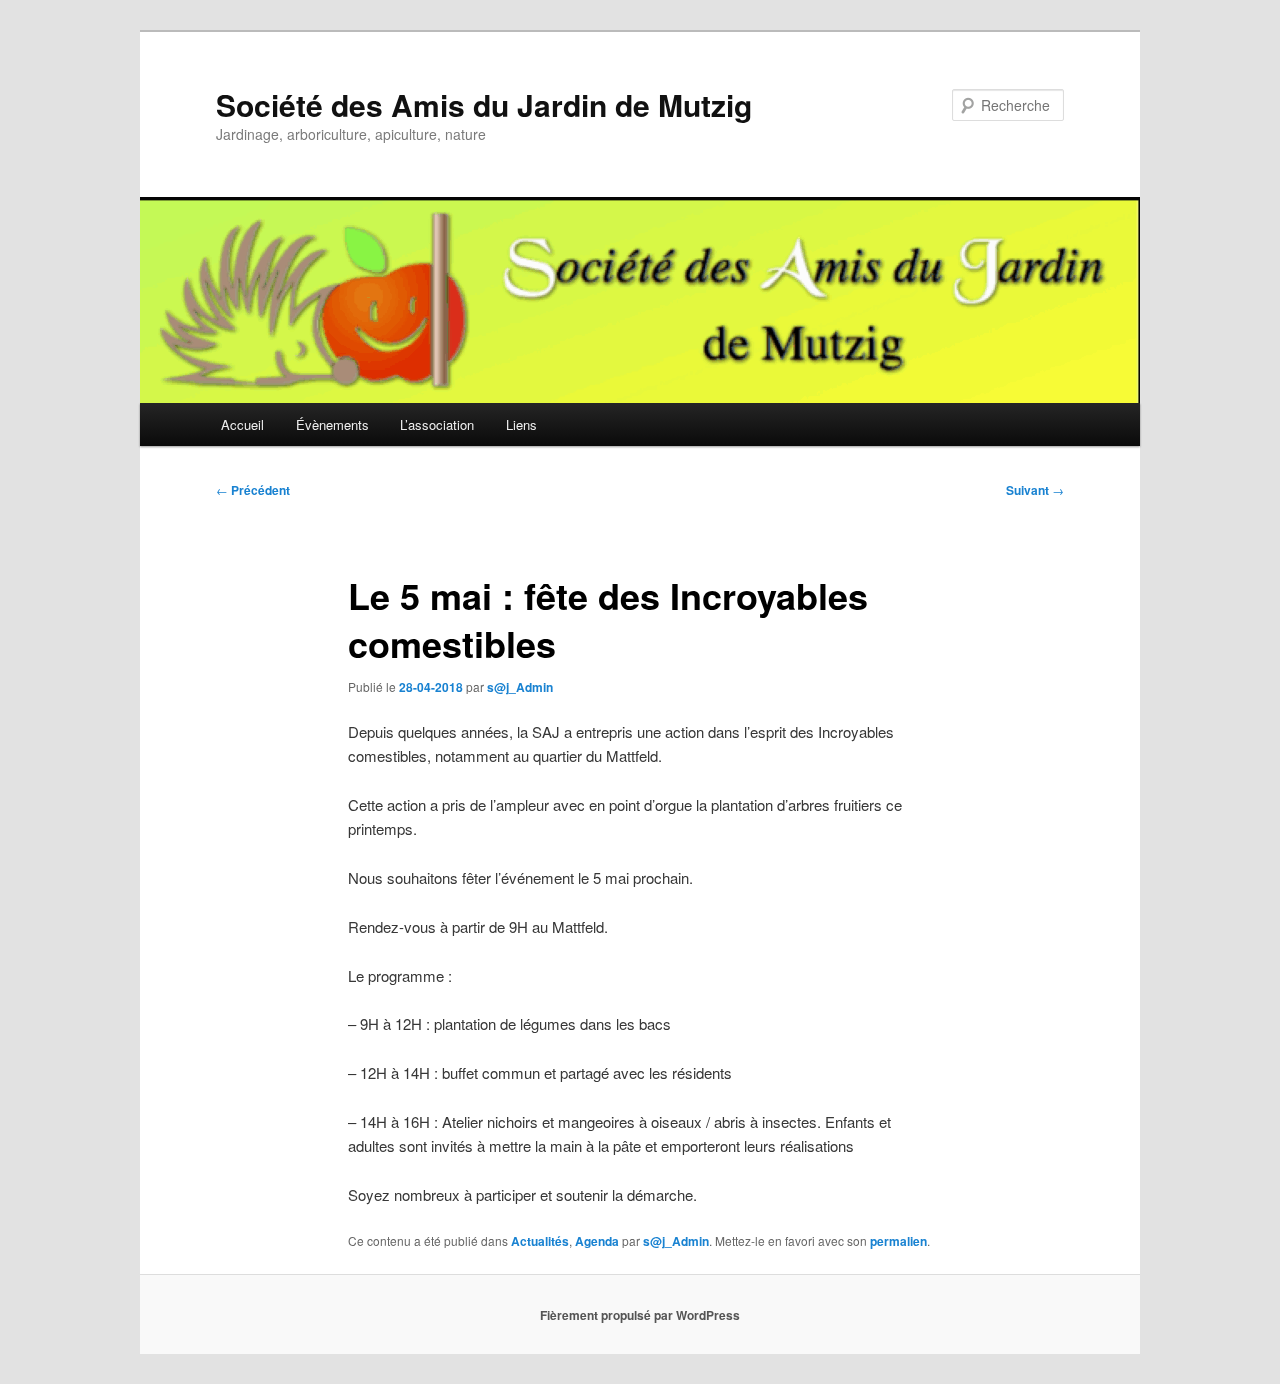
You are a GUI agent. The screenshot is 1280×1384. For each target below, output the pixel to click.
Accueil (242, 424)
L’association (437, 424)
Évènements (332, 424)
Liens (521, 424)
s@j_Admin (520, 687)
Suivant (1035, 490)
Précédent (253, 490)
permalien (898, 1241)
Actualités (540, 1241)
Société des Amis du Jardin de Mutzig (484, 104)
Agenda (597, 1241)
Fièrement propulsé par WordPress (640, 1315)
